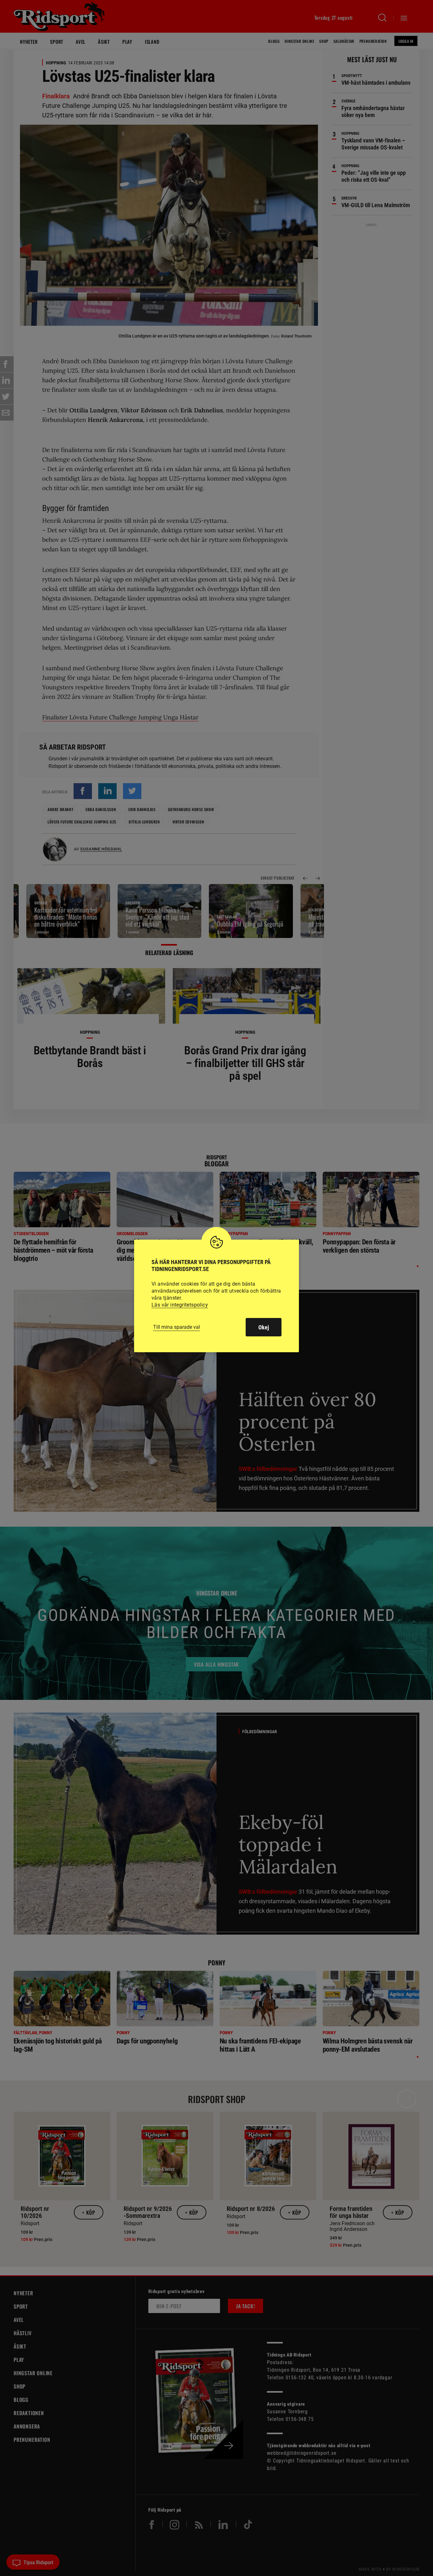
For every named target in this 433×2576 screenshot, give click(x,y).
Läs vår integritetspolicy (180, 1305)
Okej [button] (264, 1327)
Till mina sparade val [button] (177, 1327)
